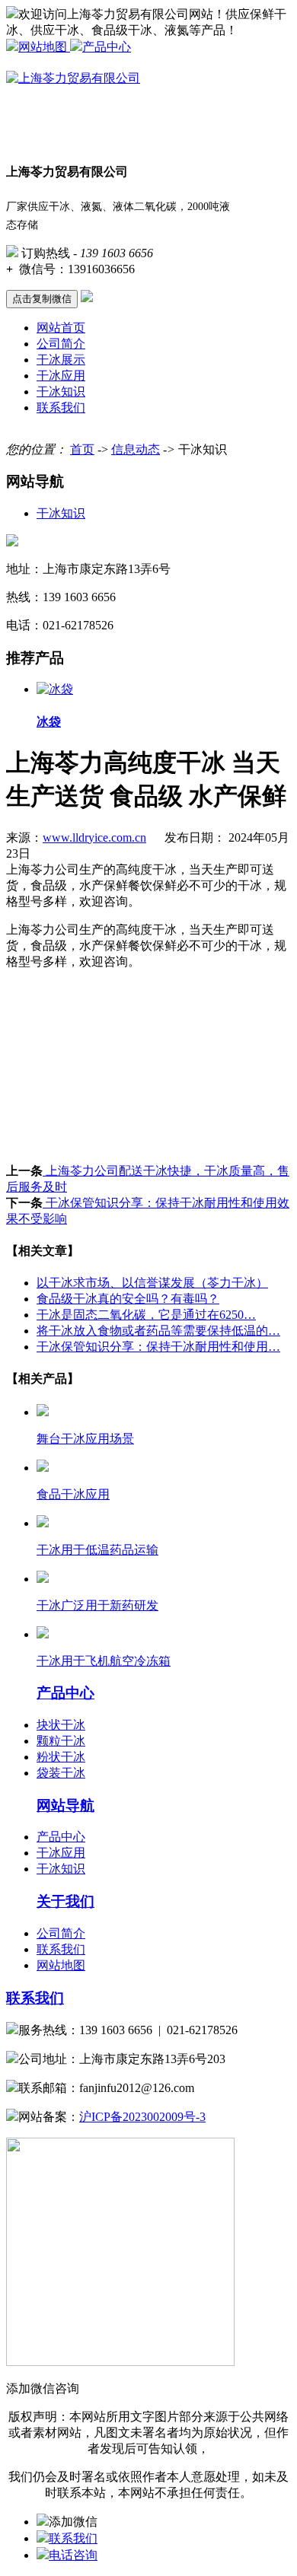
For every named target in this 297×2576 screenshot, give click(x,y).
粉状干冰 (61, 1757)
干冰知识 (61, 392)
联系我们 (61, 408)
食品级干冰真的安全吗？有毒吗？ (128, 1299)
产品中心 (107, 47)
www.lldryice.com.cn (94, 837)
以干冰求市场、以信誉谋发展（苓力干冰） (152, 1283)
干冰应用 (61, 376)
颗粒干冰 (61, 1741)
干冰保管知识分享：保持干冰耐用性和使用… (158, 1347)
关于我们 (65, 1901)
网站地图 (44, 47)
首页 (82, 449)
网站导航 (65, 1805)
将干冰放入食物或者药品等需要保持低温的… (158, 1331)
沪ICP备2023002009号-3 (142, 2117)
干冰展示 (61, 360)
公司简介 (61, 344)
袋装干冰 (61, 1773)
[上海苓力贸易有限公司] (73, 78)
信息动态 (136, 449)
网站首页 (61, 328)
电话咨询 (73, 2555)
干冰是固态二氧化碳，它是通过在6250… (146, 1315)
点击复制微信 (42, 299)
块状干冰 (61, 1725)
